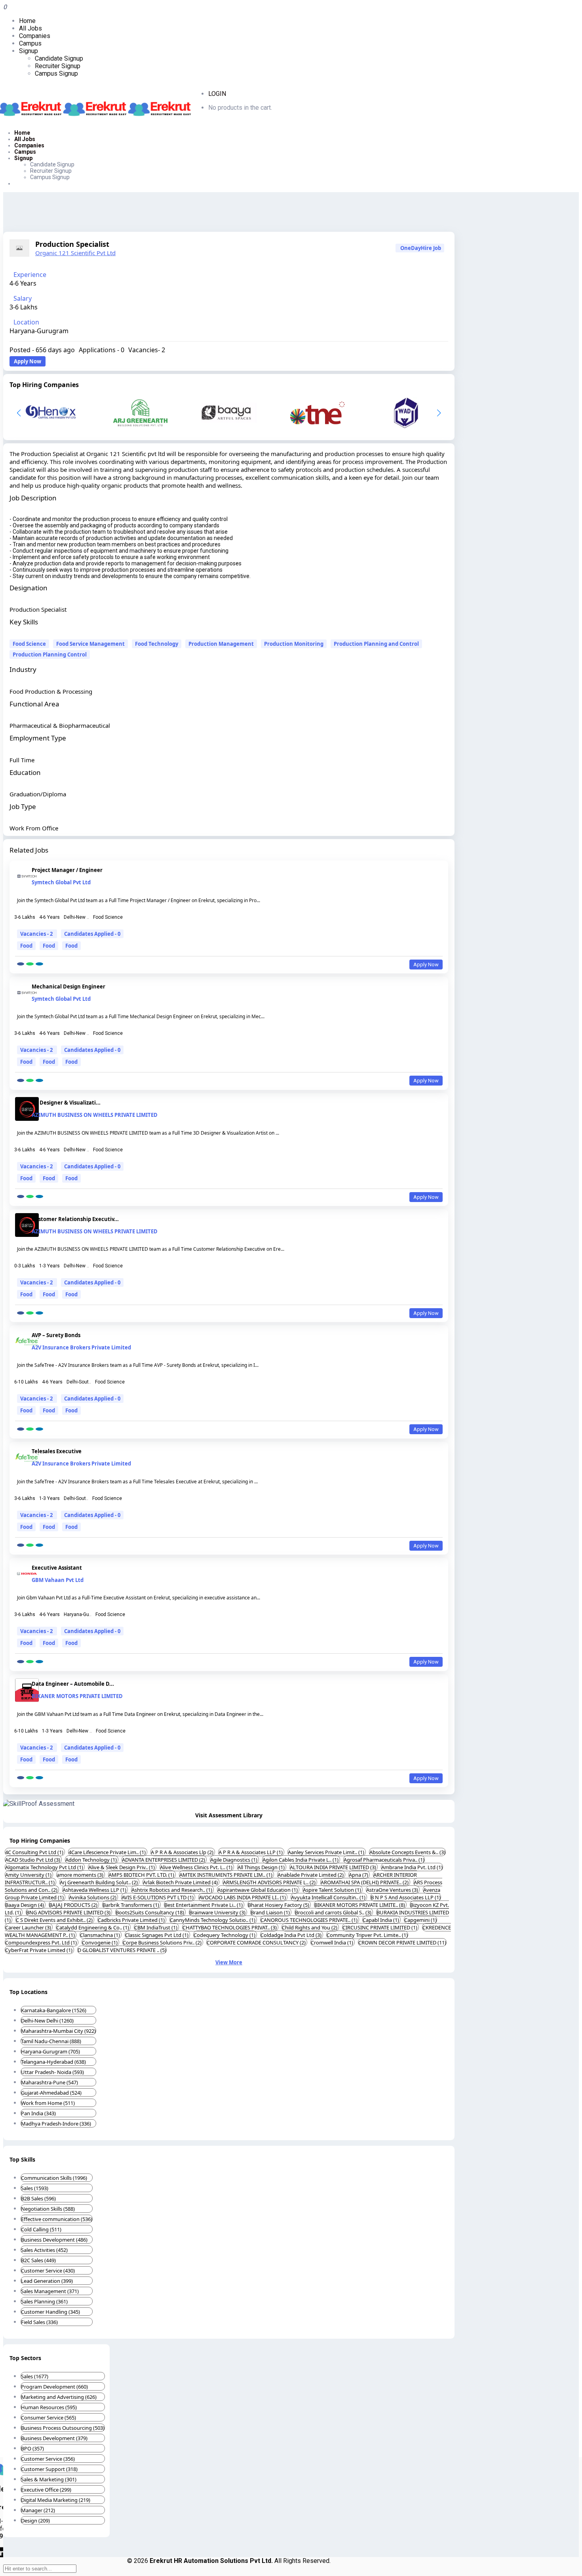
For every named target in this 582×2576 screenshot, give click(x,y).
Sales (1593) (35, 2188)
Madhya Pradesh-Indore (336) (56, 2124)
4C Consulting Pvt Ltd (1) (35, 1852)
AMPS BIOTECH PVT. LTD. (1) (142, 1875)
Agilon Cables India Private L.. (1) (301, 1860)
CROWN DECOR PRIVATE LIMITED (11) (402, 1942)
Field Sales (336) (39, 2322)
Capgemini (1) (420, 1920)
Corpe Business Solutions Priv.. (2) (163, 1942)
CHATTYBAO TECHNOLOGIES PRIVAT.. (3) (230, 1927)
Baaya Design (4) (25, 1905)
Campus (30, 43)
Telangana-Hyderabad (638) (53, 2062)
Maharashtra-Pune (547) (49, 2082)
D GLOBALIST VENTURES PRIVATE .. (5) (122, 1950)
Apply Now (28, 361)
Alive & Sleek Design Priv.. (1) (122, 1867)
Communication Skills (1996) (54, 2178)
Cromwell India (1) (333, 1942)
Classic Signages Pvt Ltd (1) (157, 1935)
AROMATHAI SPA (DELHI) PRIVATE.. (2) (365, 1882)
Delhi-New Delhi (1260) (47, 2021)
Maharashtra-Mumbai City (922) (58, 2031)
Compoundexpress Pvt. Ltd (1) (42, 1942)
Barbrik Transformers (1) (131, 1905)
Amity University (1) (29, 1875)
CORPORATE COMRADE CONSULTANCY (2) (257, 1942)
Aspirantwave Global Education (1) (258, 1890)
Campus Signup (56, 73)
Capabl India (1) (381, 1920)
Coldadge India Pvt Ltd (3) (292, 1935)
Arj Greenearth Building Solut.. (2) (99, 1882)
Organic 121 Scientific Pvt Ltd (75, 253)
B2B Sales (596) (38, 2198)
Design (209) (35, 2521)
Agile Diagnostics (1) (234, 1860)
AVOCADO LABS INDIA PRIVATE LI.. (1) (243, 1897)
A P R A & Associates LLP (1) (251, 1852)
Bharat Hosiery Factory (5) (279, 1905)
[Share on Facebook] (21, 964)
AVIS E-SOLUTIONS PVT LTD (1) (158, 1897)
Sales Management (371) (50, 2291)
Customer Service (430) (48, 2271)
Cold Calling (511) (41, 2229)
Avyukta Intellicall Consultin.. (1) (329, 1897)
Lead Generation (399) (47, 2281)
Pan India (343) (38, 2113)
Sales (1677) (35, 2376)
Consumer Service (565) (48, 2418)
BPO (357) (32, 2448)
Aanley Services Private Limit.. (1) (327, 1852)
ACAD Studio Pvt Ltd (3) (33, 1860)
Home (27, 21)
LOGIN (217, 94)
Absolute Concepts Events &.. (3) (407, 1852)
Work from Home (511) (48, 2103)
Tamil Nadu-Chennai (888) (51, 2041)
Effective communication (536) (57, 2219)
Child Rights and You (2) (310, 1927)
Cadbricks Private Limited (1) (132, 1920)
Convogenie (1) (100, 1942)
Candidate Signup (59, 58)
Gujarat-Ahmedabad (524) (51, 2093)
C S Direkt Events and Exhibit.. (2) (55, 1920)
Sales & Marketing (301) (49, 2479)
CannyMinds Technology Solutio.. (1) (213, 1920)
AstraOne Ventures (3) (393, 1890)
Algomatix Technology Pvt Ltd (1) (45, 1867)
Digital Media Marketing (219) (56, 2500)
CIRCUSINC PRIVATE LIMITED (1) (380, 1927)
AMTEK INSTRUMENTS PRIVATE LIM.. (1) (226, 1875)
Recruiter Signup (58, 66)
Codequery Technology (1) (225, 1935)
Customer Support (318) (49, 2469)
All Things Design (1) (262, 1867)
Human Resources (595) (49, 2407)
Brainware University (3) (218, 1912)
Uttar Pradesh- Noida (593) (52, 2072)
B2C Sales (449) (38, 2260)
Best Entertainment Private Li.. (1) (204, 1905)
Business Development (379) (54, 2438)
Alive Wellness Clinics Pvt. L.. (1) (197, 1867)
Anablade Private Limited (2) (311, 1875)
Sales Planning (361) (44, 2301)
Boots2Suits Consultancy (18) (150, 1912)
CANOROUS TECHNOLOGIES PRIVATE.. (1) (310, 1920)
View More (229, 1962)
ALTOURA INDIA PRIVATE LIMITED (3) (334, 1867)
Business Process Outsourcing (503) (63, 2428)
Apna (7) (359, 1875)
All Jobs (30, 28)
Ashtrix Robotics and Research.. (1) (172, 1890)
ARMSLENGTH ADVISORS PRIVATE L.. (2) (270, 1882)
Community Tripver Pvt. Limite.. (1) (367, 1935)
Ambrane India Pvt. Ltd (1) (412, 1867)
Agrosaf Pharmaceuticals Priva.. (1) (384, 1860)
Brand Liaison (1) (271, 1912)
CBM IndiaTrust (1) (156, 1927)
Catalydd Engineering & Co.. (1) (93, 1927)
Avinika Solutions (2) (93, 1897)
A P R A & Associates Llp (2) (183, 1852)
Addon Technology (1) (92, 1860)
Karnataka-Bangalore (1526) (54, 2010)
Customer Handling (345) (50, 2312)
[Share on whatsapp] (30, 964)
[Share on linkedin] (39, 964)
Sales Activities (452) (44, 2250)
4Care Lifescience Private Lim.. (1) (108, 1852)
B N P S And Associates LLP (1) (406, 1897)
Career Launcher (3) (29, 1927)
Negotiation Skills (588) (48, 2209)
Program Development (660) (54, 2387)
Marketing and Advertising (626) (59, 2397)
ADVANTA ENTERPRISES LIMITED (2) (164, 1860)
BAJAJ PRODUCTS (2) (74, 1905)
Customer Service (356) (48, 2459)
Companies (35, 36)
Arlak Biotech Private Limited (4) (181, 1882)
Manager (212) (38, 2510)
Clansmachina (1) (101, 1935)
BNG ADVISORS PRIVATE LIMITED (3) (69, 1912)
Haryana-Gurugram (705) (50, 2051)
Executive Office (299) (46, 2490)
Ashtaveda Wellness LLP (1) (95, 1890)
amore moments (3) (81, 1875)
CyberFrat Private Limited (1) (39, 1950)
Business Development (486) (54, 2240)
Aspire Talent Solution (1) (333, 1890)
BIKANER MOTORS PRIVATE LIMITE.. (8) (360, 1905)
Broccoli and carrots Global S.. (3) (334, 1912)
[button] (439, 413)
